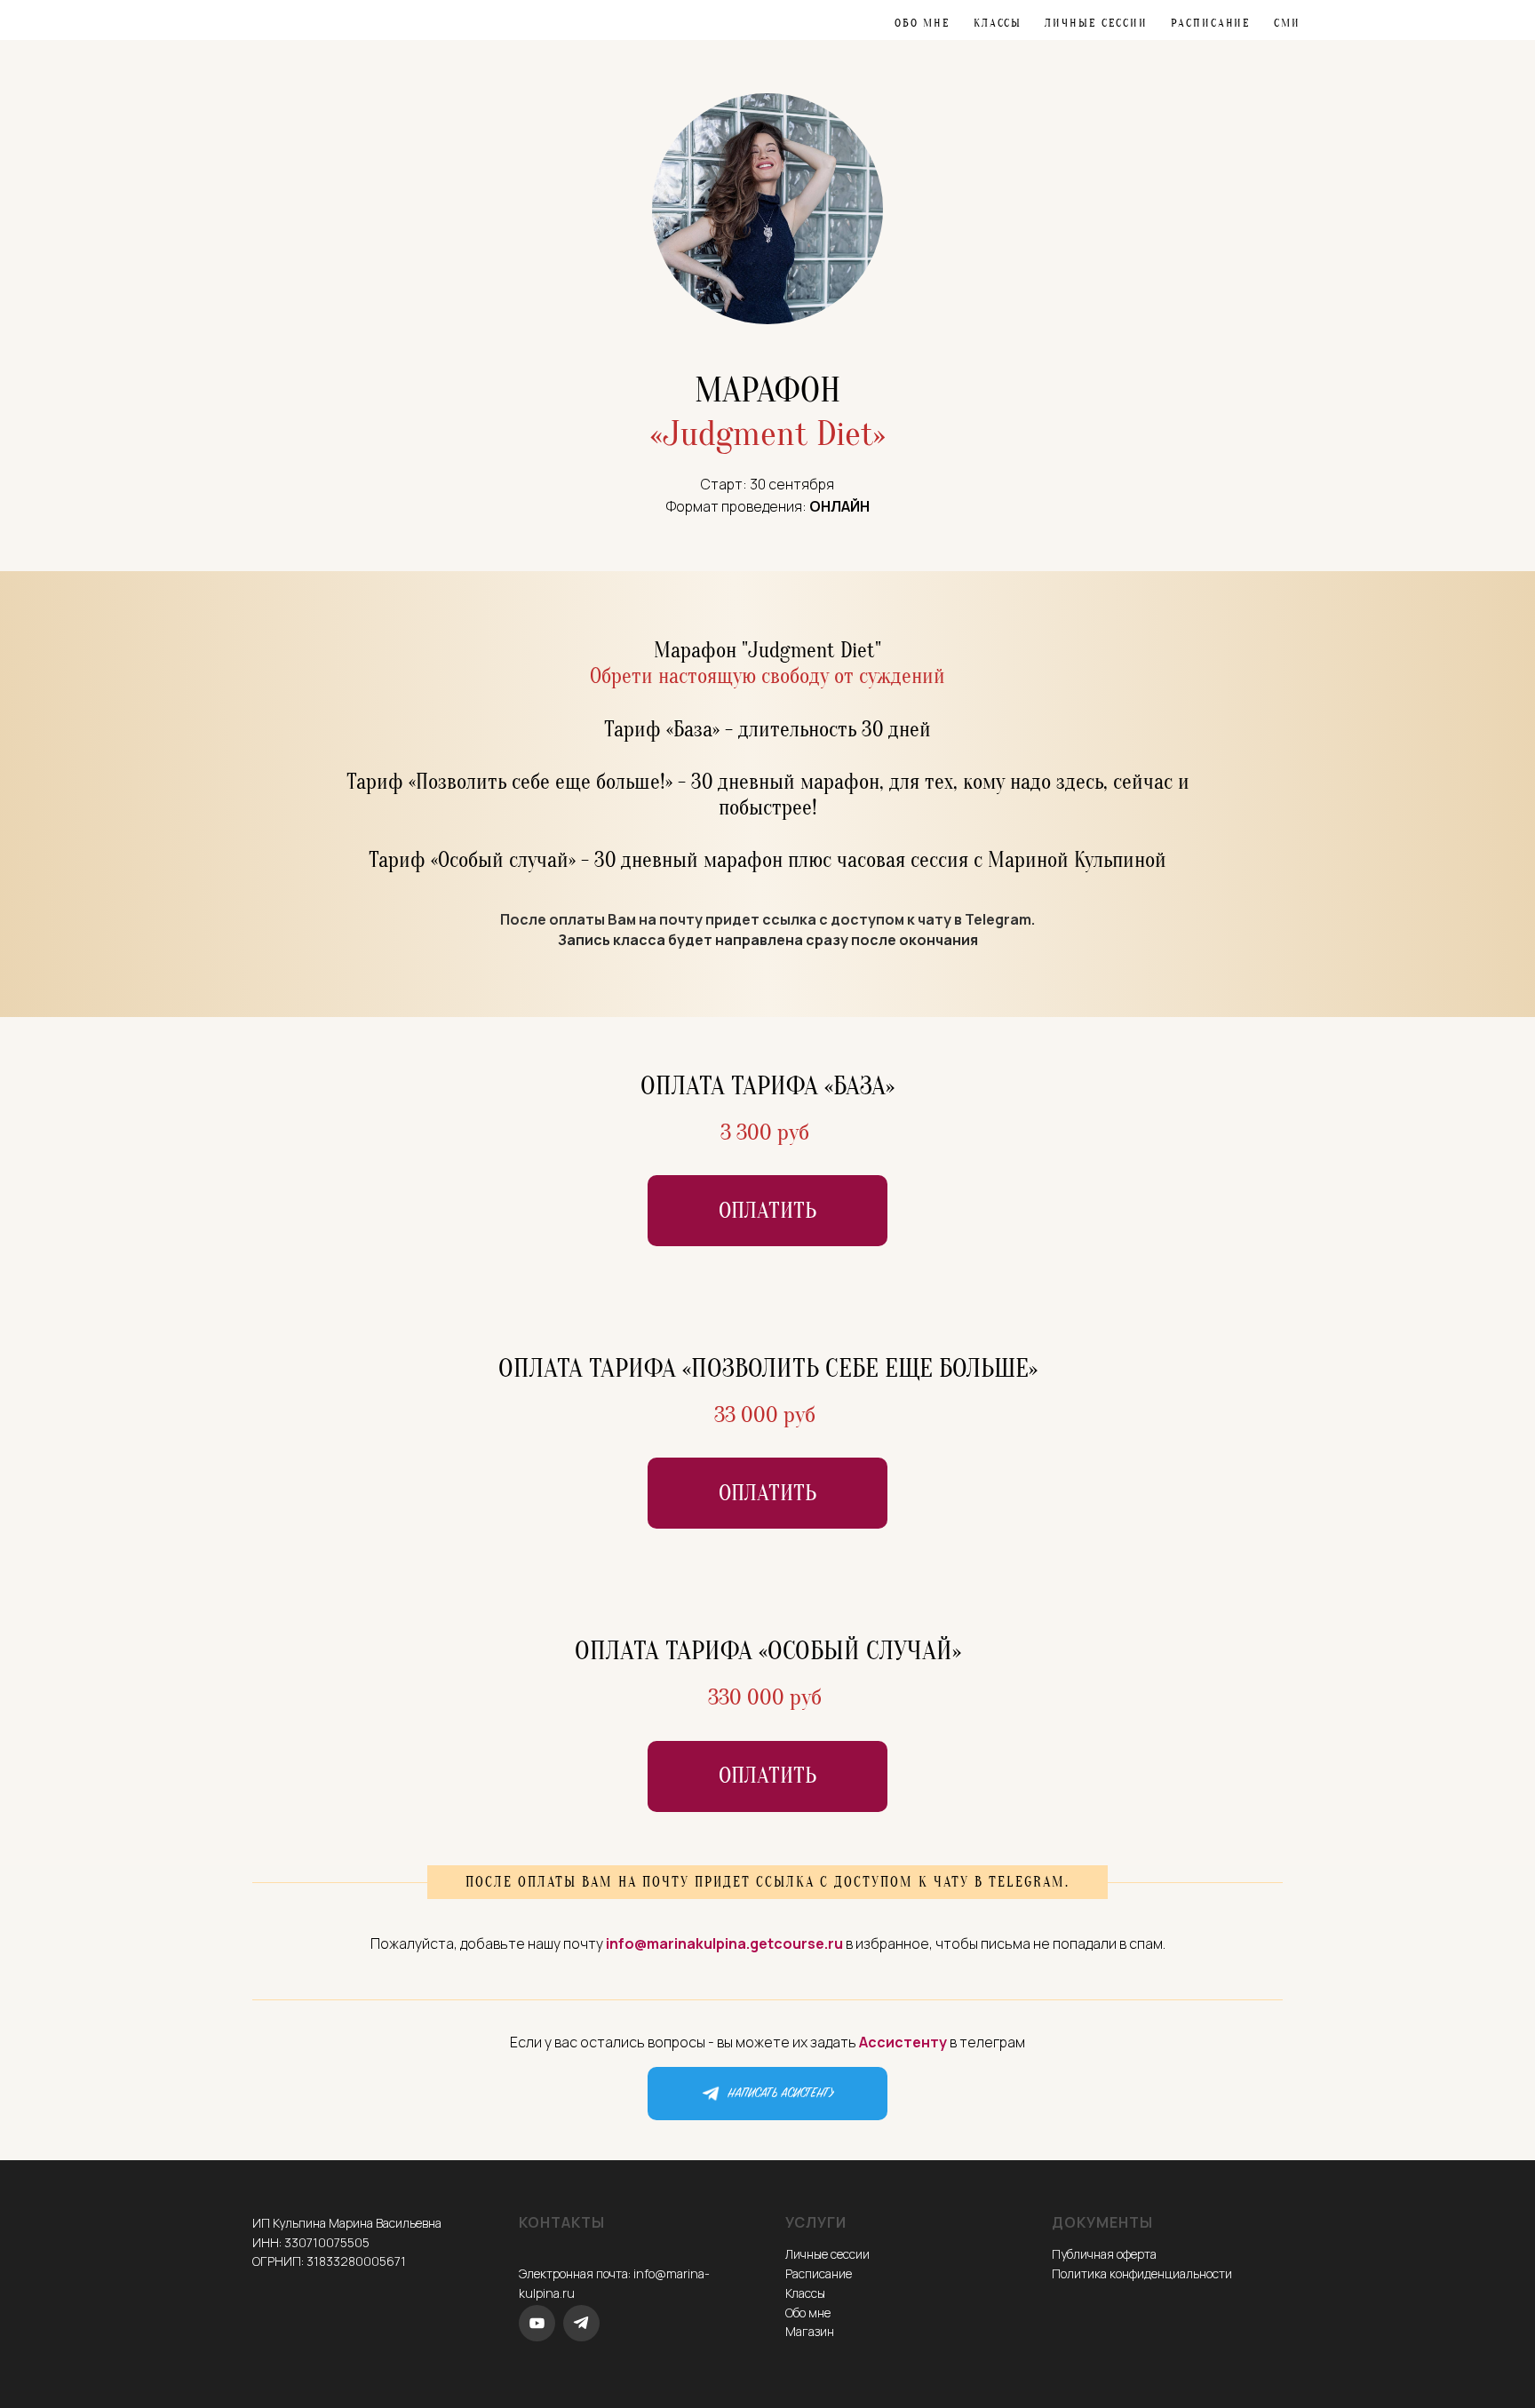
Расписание (1211, 23)
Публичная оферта (1104, 2254)
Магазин (810, 2331)
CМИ (1287, 23)
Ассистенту (903, 2042)
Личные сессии (1096, 23)
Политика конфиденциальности (1142, 2273)
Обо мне (922, 23)
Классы (998, 23)
